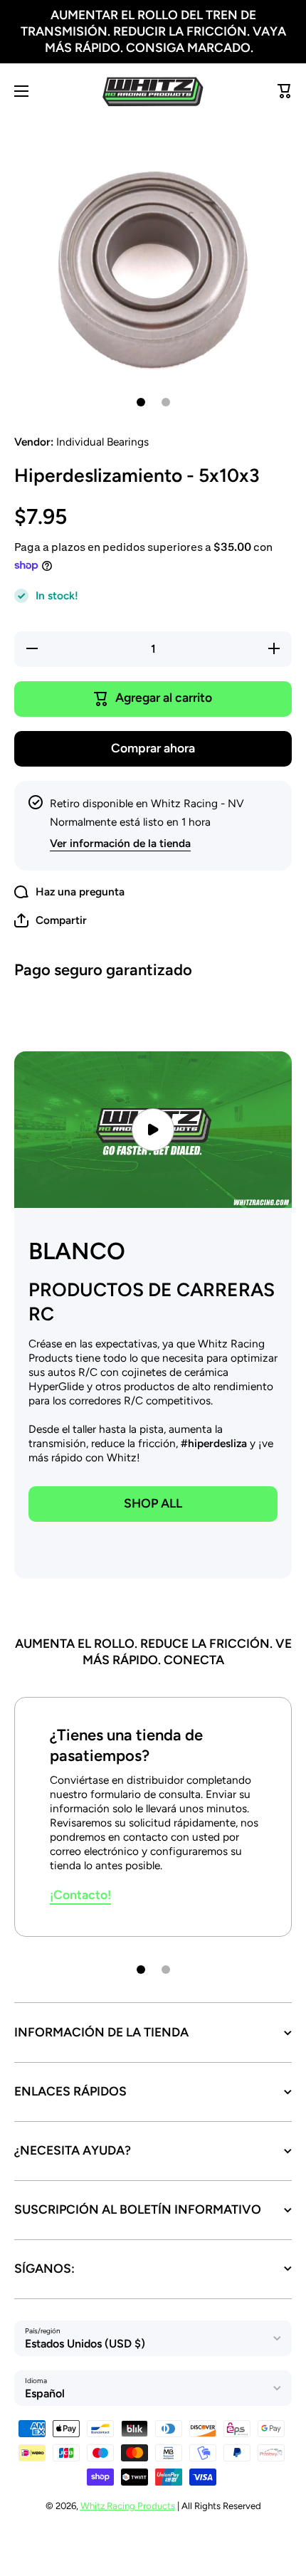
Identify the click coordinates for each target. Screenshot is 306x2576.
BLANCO (77, 1251)
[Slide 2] (166, 402)
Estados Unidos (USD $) (85, 2344)
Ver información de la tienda (120, 843)
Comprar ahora (153, 748)
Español (45, 2393)
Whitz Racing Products (128, 2506)
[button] (51, 920)
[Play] (153, 1129)
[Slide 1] (141, 402)
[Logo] (153, 91)
